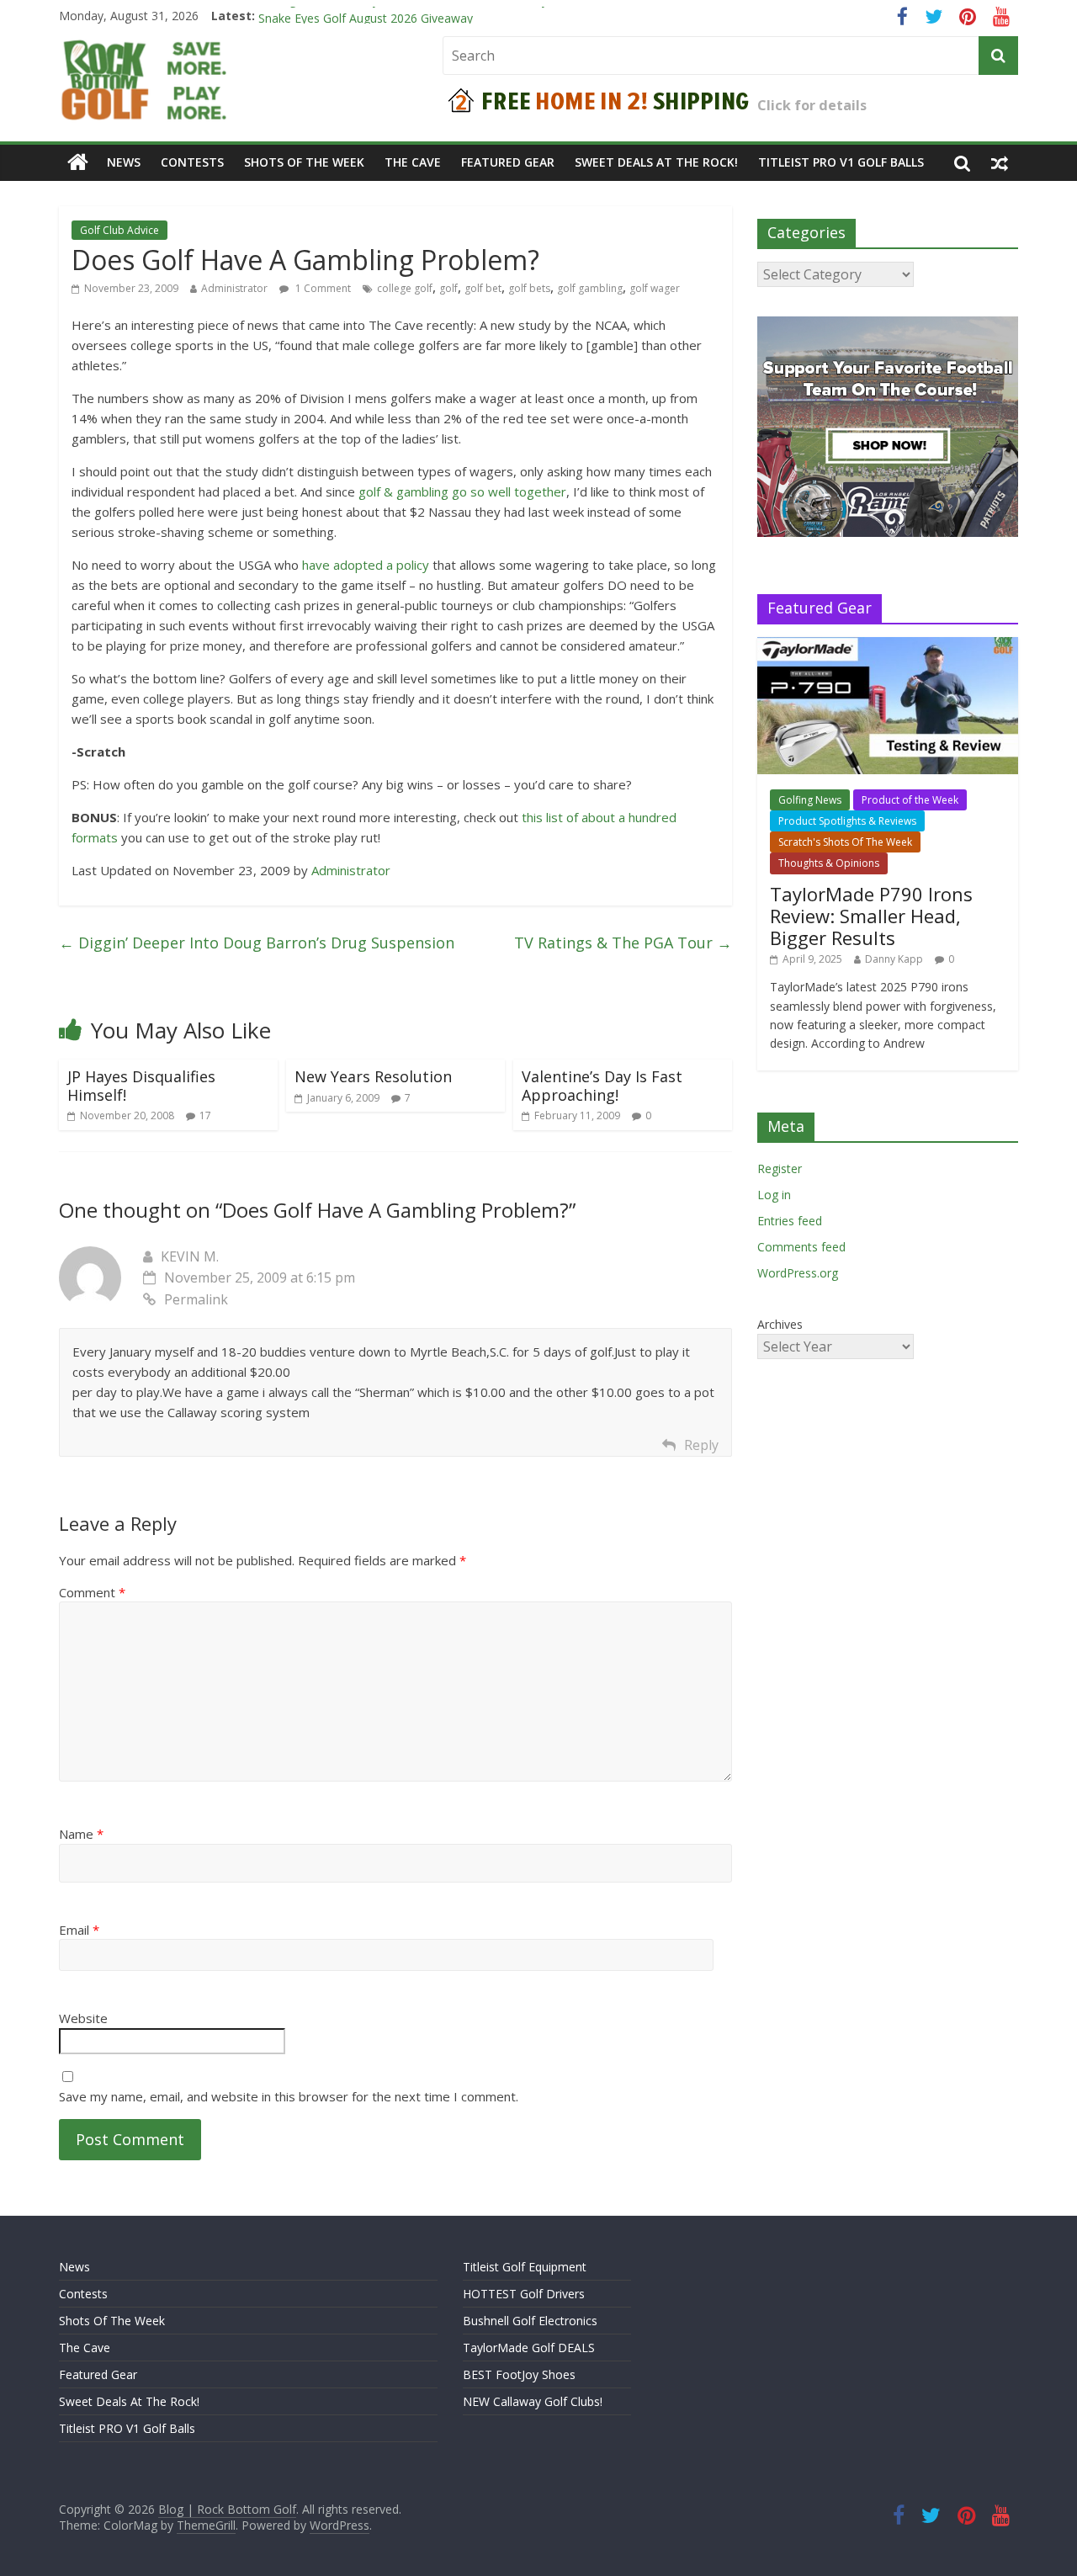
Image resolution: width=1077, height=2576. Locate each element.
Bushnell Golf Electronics (530, 2321)
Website (83, 2018)
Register (780, 1168)
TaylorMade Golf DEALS (529, 2348)
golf (448, 288)
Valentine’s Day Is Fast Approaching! (602, 1086)
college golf (405, 288)
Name (81, 1834)
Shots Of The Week (304, 162)
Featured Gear (508, 162)
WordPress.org (798, 1273)
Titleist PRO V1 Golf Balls (841, 162)
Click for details (812, 105)
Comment (92, 1592)
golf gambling (590, 288)
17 (205, 1115)
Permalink (196, 1299)
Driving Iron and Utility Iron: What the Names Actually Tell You (427, 16)
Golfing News (810, 800)
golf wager (655, 288)
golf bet (483, 288)
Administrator (234, 288)
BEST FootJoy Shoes (519, 2374)
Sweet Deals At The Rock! (656, 162)
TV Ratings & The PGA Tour (623, 943)
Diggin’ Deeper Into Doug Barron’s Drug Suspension (257, 943)
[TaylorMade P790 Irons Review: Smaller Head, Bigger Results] (888, 646)
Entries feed (790, 1221)
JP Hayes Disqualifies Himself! (141, 1086)
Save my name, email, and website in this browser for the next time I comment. (289, 2096)
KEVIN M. (190, 1256)
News (124, 162)
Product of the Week (910, 800)
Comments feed (801, 1247)
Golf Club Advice (119, 230)
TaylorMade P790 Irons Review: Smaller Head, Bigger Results (871, 916)
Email (79, 1930)
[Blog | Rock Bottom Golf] (78, 162)
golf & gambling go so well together (462, 491)
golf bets (529, 288)
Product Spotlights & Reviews (847, 821)
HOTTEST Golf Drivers (524, 2294)
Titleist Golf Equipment (525, 2267)
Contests (192, 162)
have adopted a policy (366, 565)
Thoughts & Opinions (829, 863)
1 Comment (322, 288)
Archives (780, 1324)
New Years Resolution (373, 1076)
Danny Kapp (894, 959)
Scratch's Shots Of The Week (845, 842)
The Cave (413, 162)
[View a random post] (1000, 162)
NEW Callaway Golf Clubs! (533, 2401)
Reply (701, 1445)
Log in (774, 1195)
